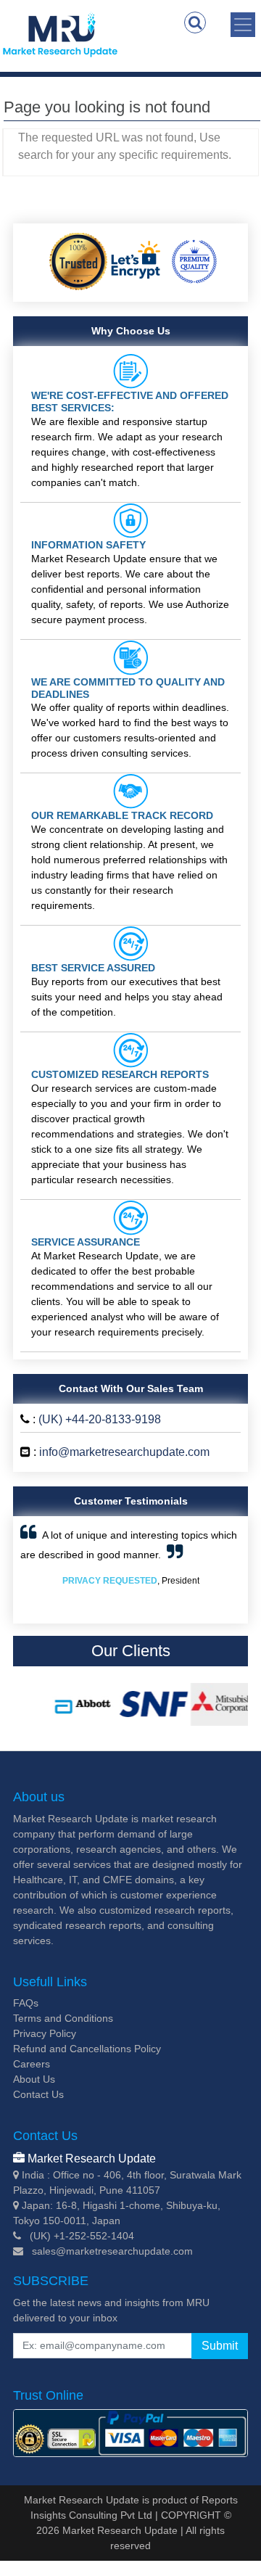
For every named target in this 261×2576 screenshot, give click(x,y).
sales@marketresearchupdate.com (112, 2251)
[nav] (243, 25)
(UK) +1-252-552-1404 (82, 2236)
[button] (37, 1570)
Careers (32, 2064)
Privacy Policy (45, 2033)
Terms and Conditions (63, 2018)
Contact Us (38, 2094)
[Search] (195, 22)
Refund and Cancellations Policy (87, 2049)
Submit (220, 2346)
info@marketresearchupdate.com (124, 1452)
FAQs (26, 2003)
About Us (34, 2079)
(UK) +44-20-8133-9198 (100, 1419)
